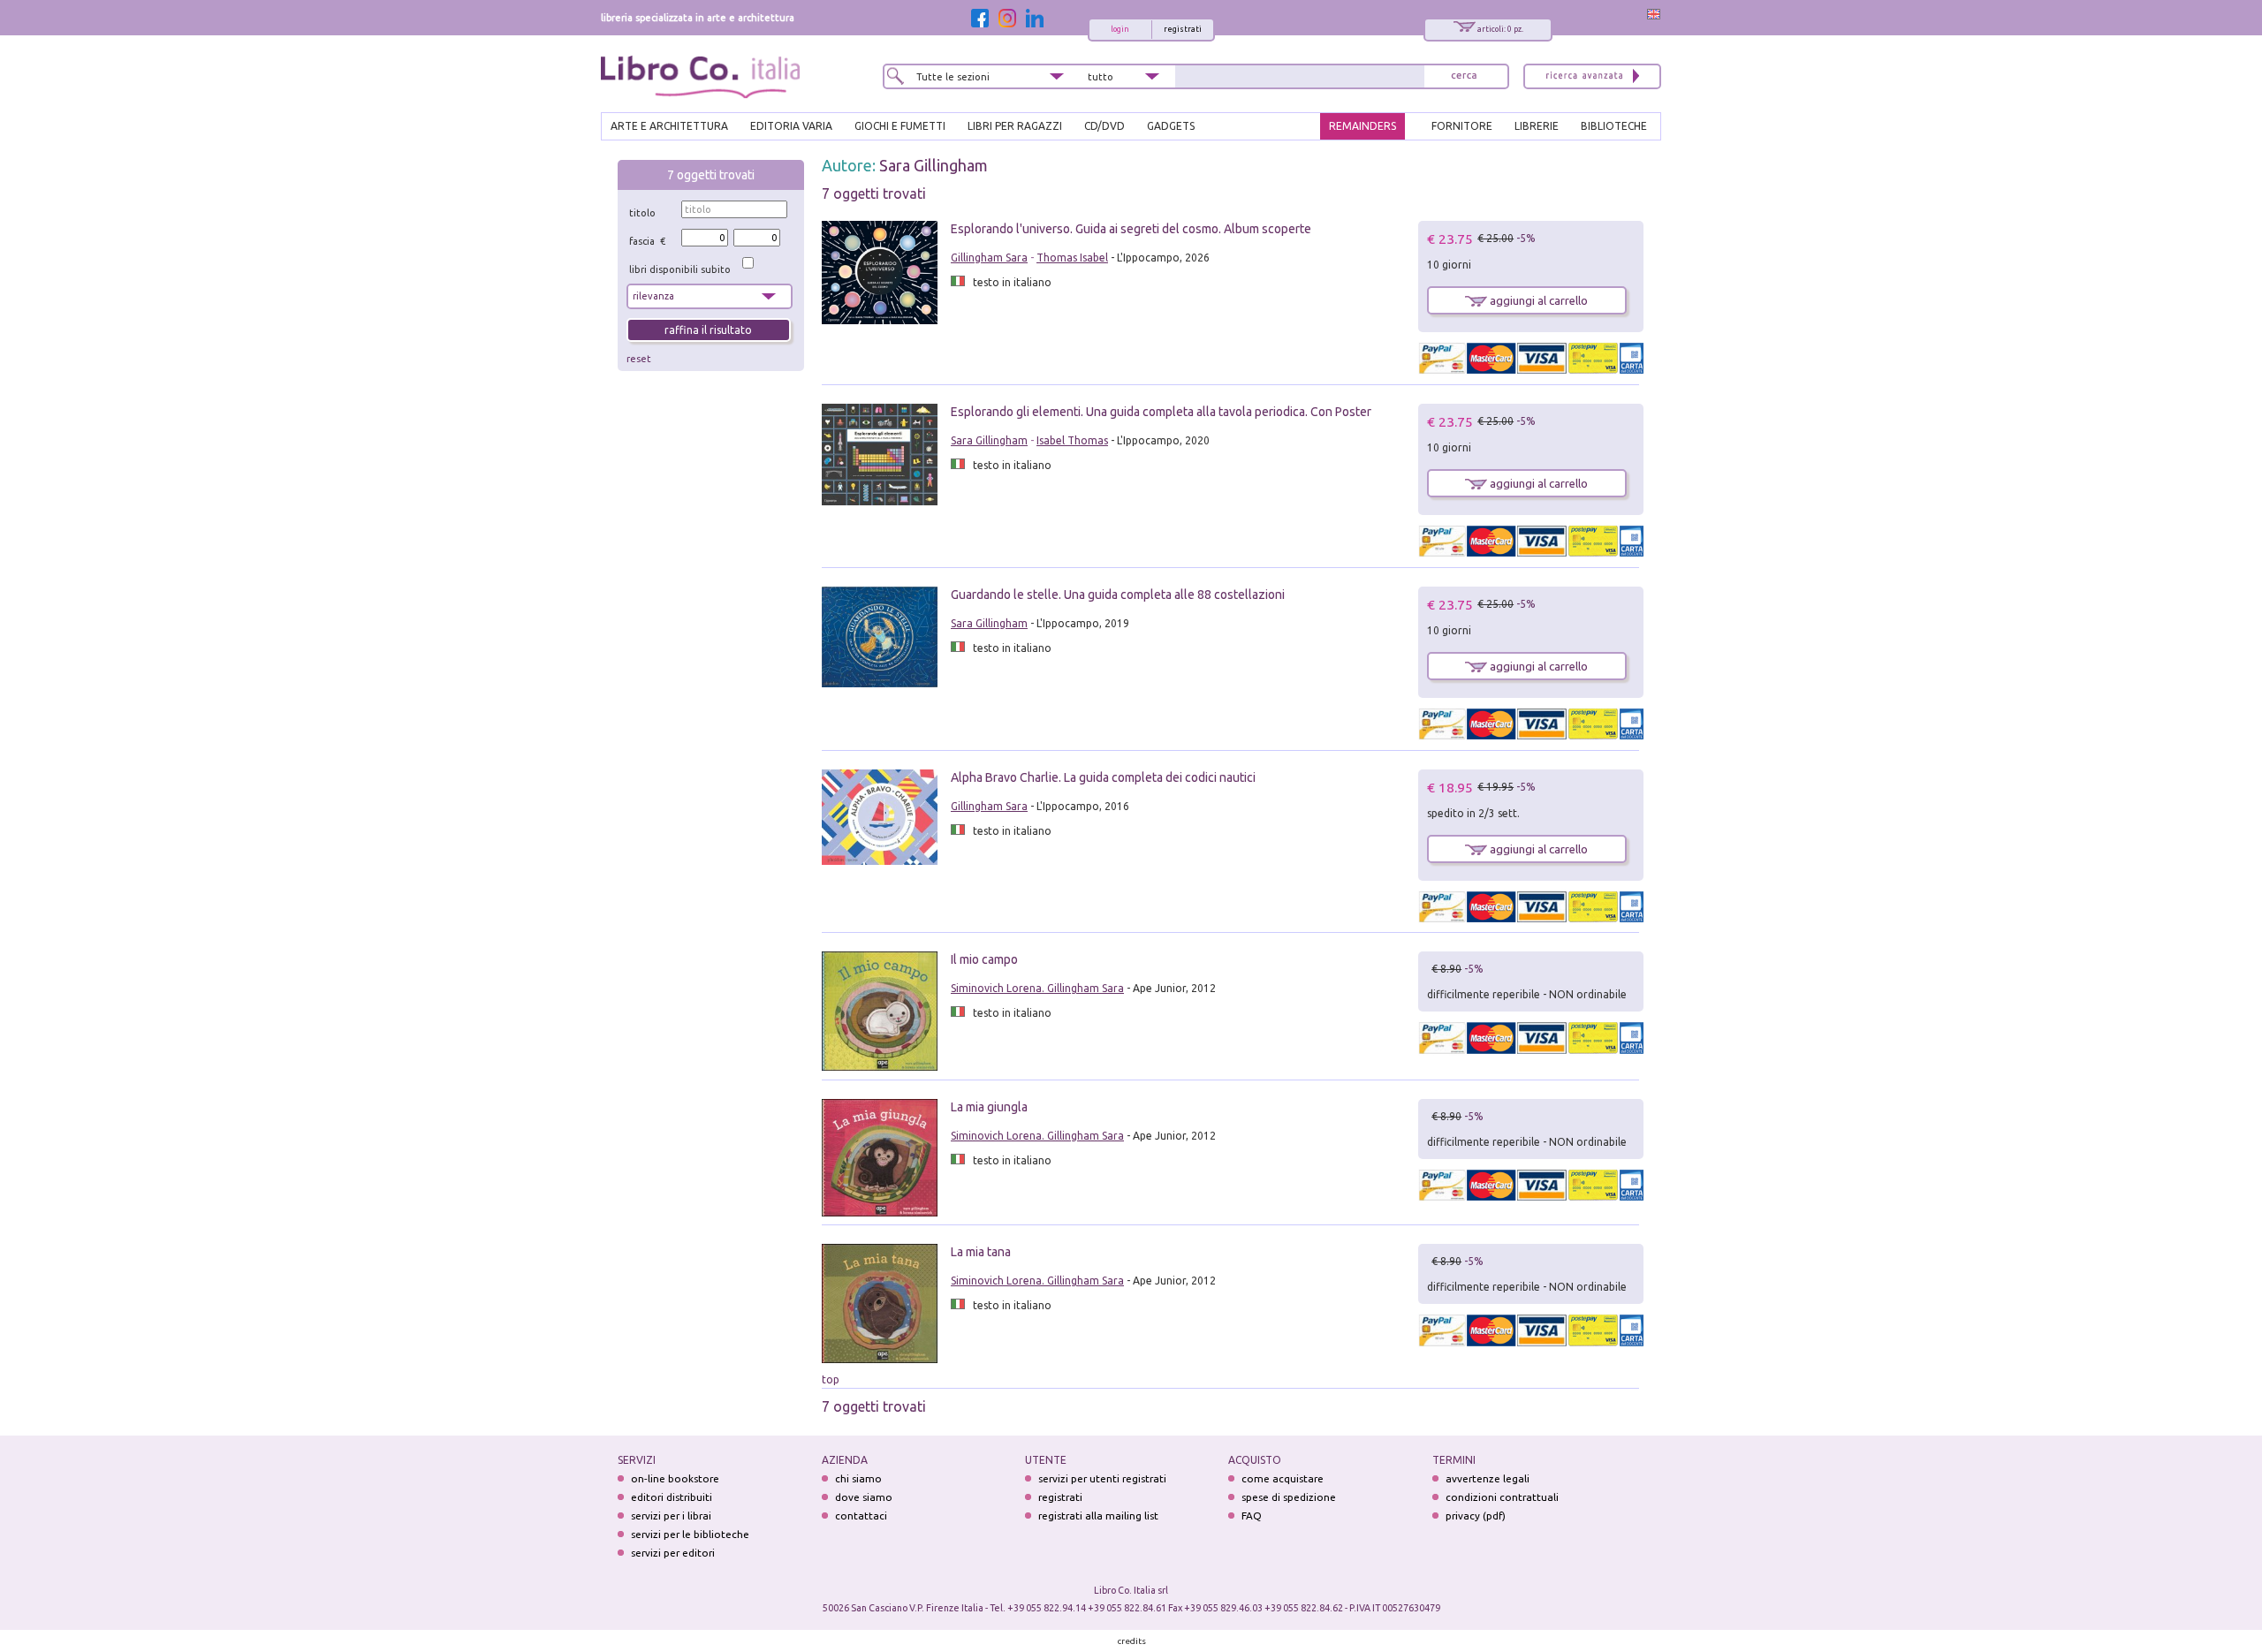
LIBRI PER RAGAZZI (1015, 126)
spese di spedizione (1289, 1497)
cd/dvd (1104, 126)
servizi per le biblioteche (690, 1534)
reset (639, 359)
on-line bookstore (675, 1478)
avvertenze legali (1488, 1478)
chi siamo (858, 1478)
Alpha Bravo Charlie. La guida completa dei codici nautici (1103, 777)
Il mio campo (984, 959)
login (1120, 29)
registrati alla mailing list (1098, 1516)
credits (1132, 1641)
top (831, 1379)
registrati (1183, 29)
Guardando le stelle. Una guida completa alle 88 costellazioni (1118, 595)
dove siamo (864, 1497)
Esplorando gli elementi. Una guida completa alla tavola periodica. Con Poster (1161, 412)
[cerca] (1464, 76)
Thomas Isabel (1072, 258)
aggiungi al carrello (1537, 300)
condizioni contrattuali (1502, 1497)
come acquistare (1283, 1478)
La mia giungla (989, 1107)
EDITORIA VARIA (791, 126)
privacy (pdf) (1476, 1516)
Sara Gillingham (934, 165)
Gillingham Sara (989, 258)
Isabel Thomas (1072, 440)
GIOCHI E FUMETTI (900, 126)
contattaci (861, 1516)
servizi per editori (673, 1553)
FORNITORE (1462, 126)
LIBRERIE (1537, 126)
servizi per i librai (671, 1516)
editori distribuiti (672, 1497)
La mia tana (981, 1252)
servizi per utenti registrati (1102, 1478)
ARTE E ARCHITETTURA (669, 126)
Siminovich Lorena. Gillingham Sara (1037, 988)
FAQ (1252, 1516)
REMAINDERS (1363, 126)
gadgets (1171, 126)
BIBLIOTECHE (1614, 126)
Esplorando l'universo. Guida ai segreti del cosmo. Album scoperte (1131, 229)
